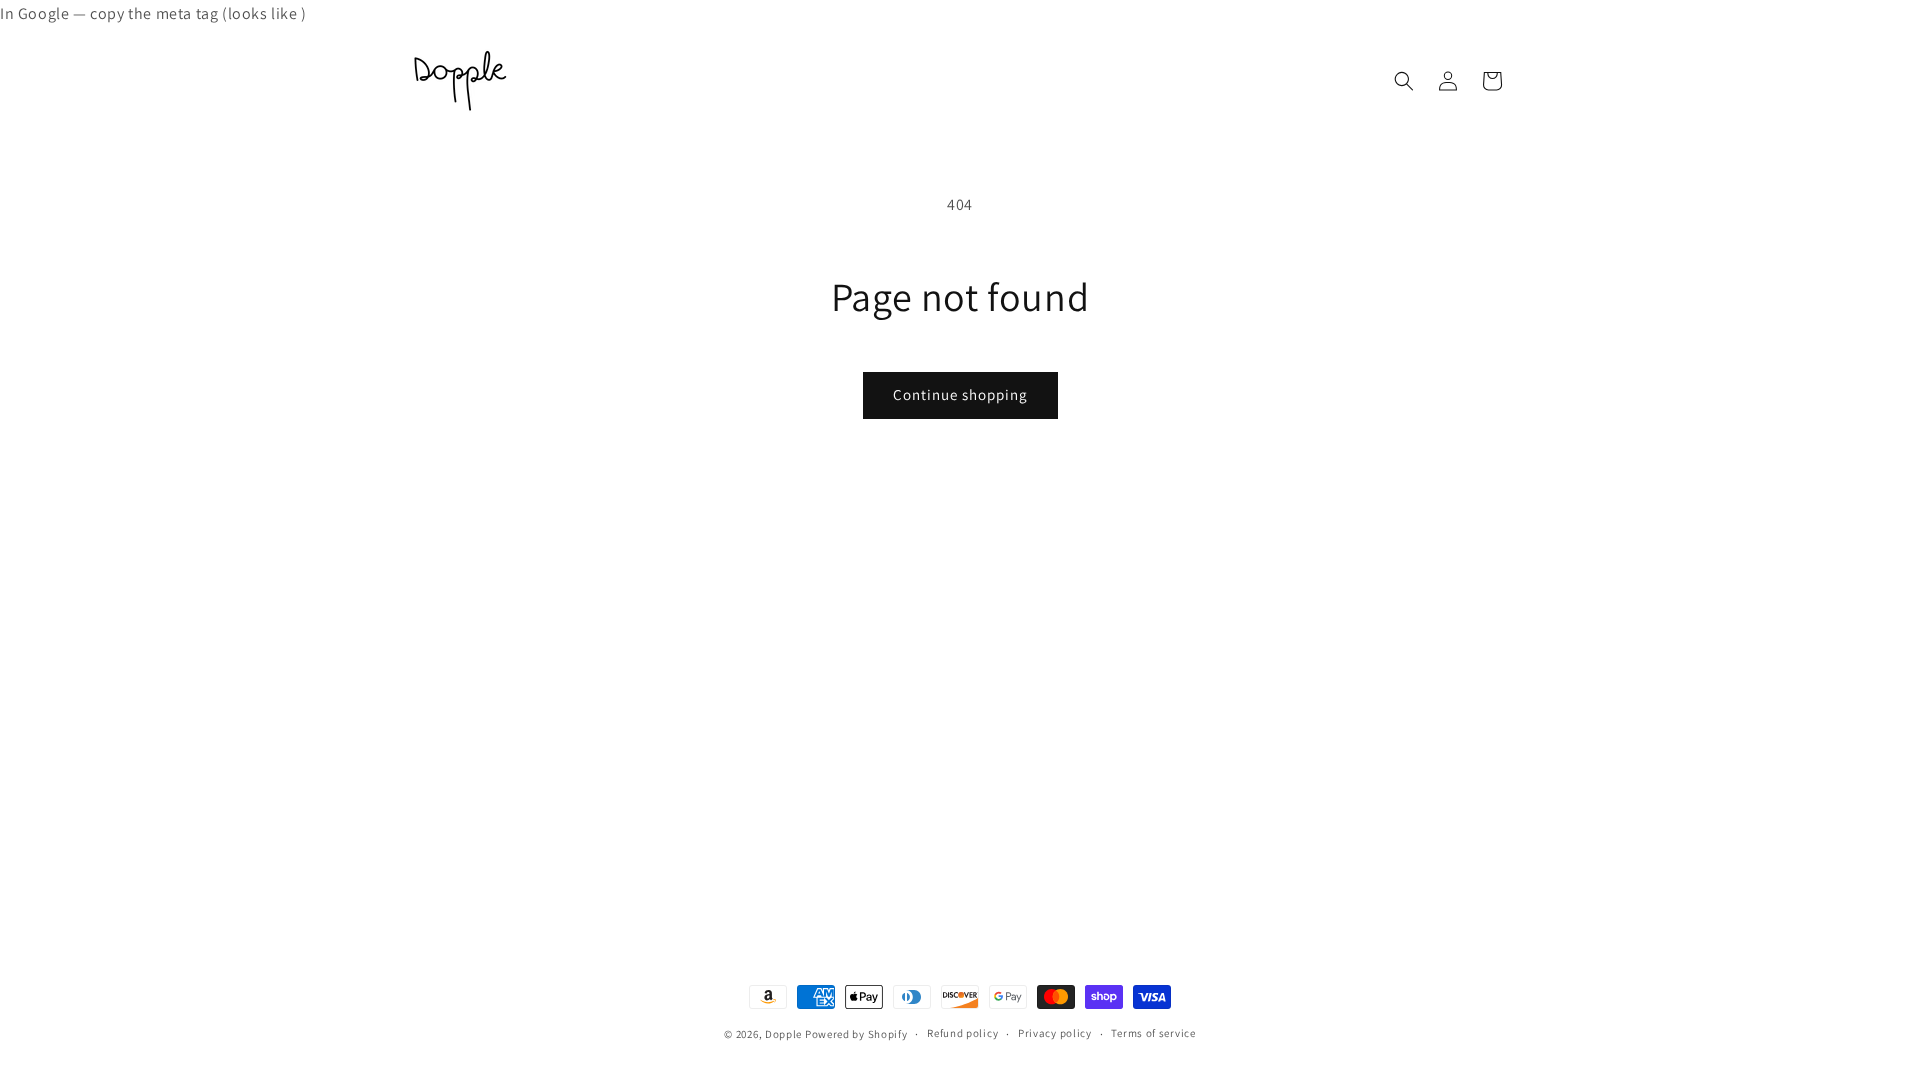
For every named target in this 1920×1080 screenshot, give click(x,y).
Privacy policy (1055, 1033)
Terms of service (1153, 1033)
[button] (1404, 81)
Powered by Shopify (856, 1034)
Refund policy (962, 1033)
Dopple (783, 1034)
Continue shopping (960, 394)
